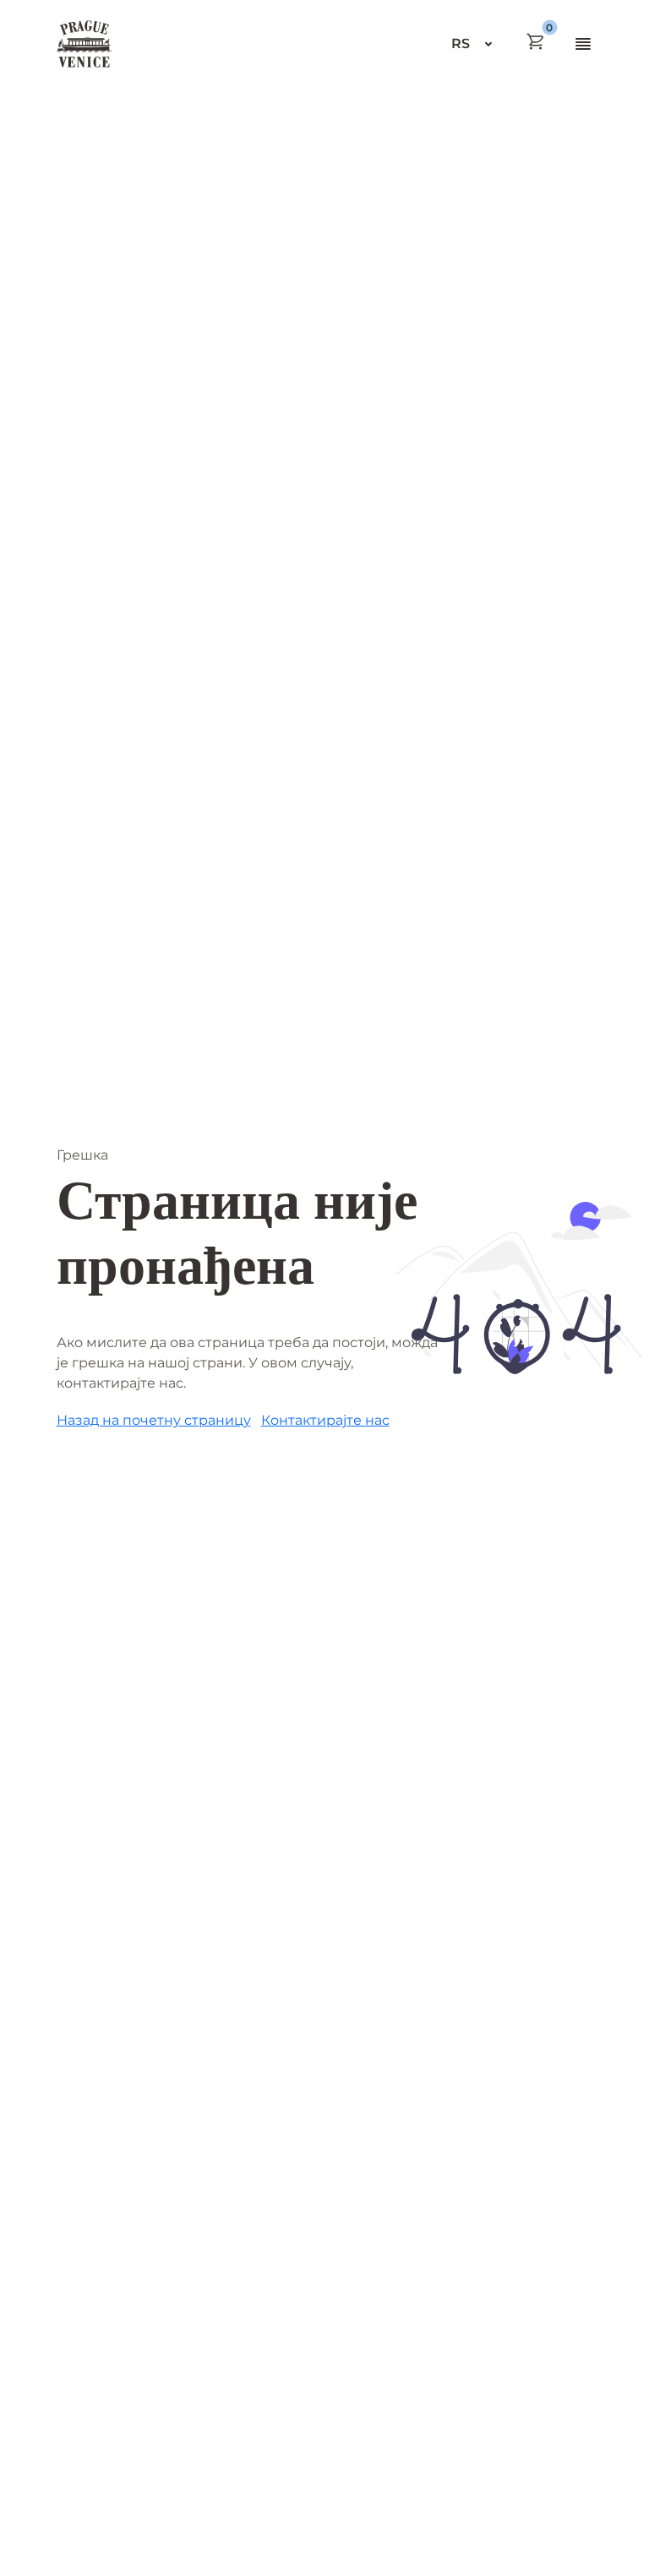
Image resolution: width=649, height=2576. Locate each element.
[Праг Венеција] (85, 44)
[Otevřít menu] (583, 44)
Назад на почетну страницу (154, 1420)
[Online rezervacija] (536, 41)
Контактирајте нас (325, 1420)
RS (461, 43)
